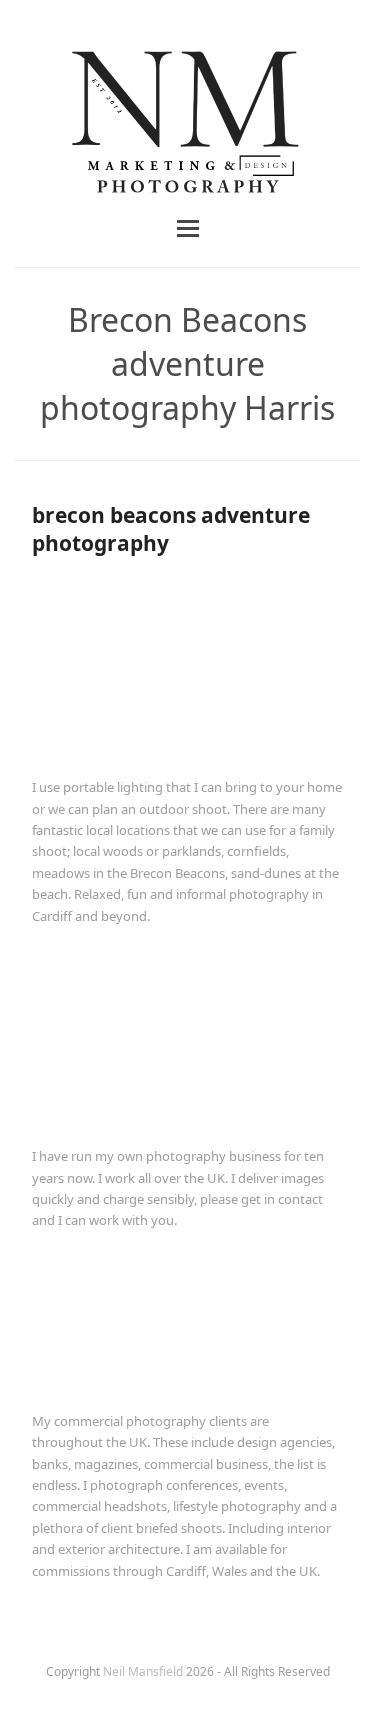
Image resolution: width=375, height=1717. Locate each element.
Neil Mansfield (144, 1671)
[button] (188, 228)
